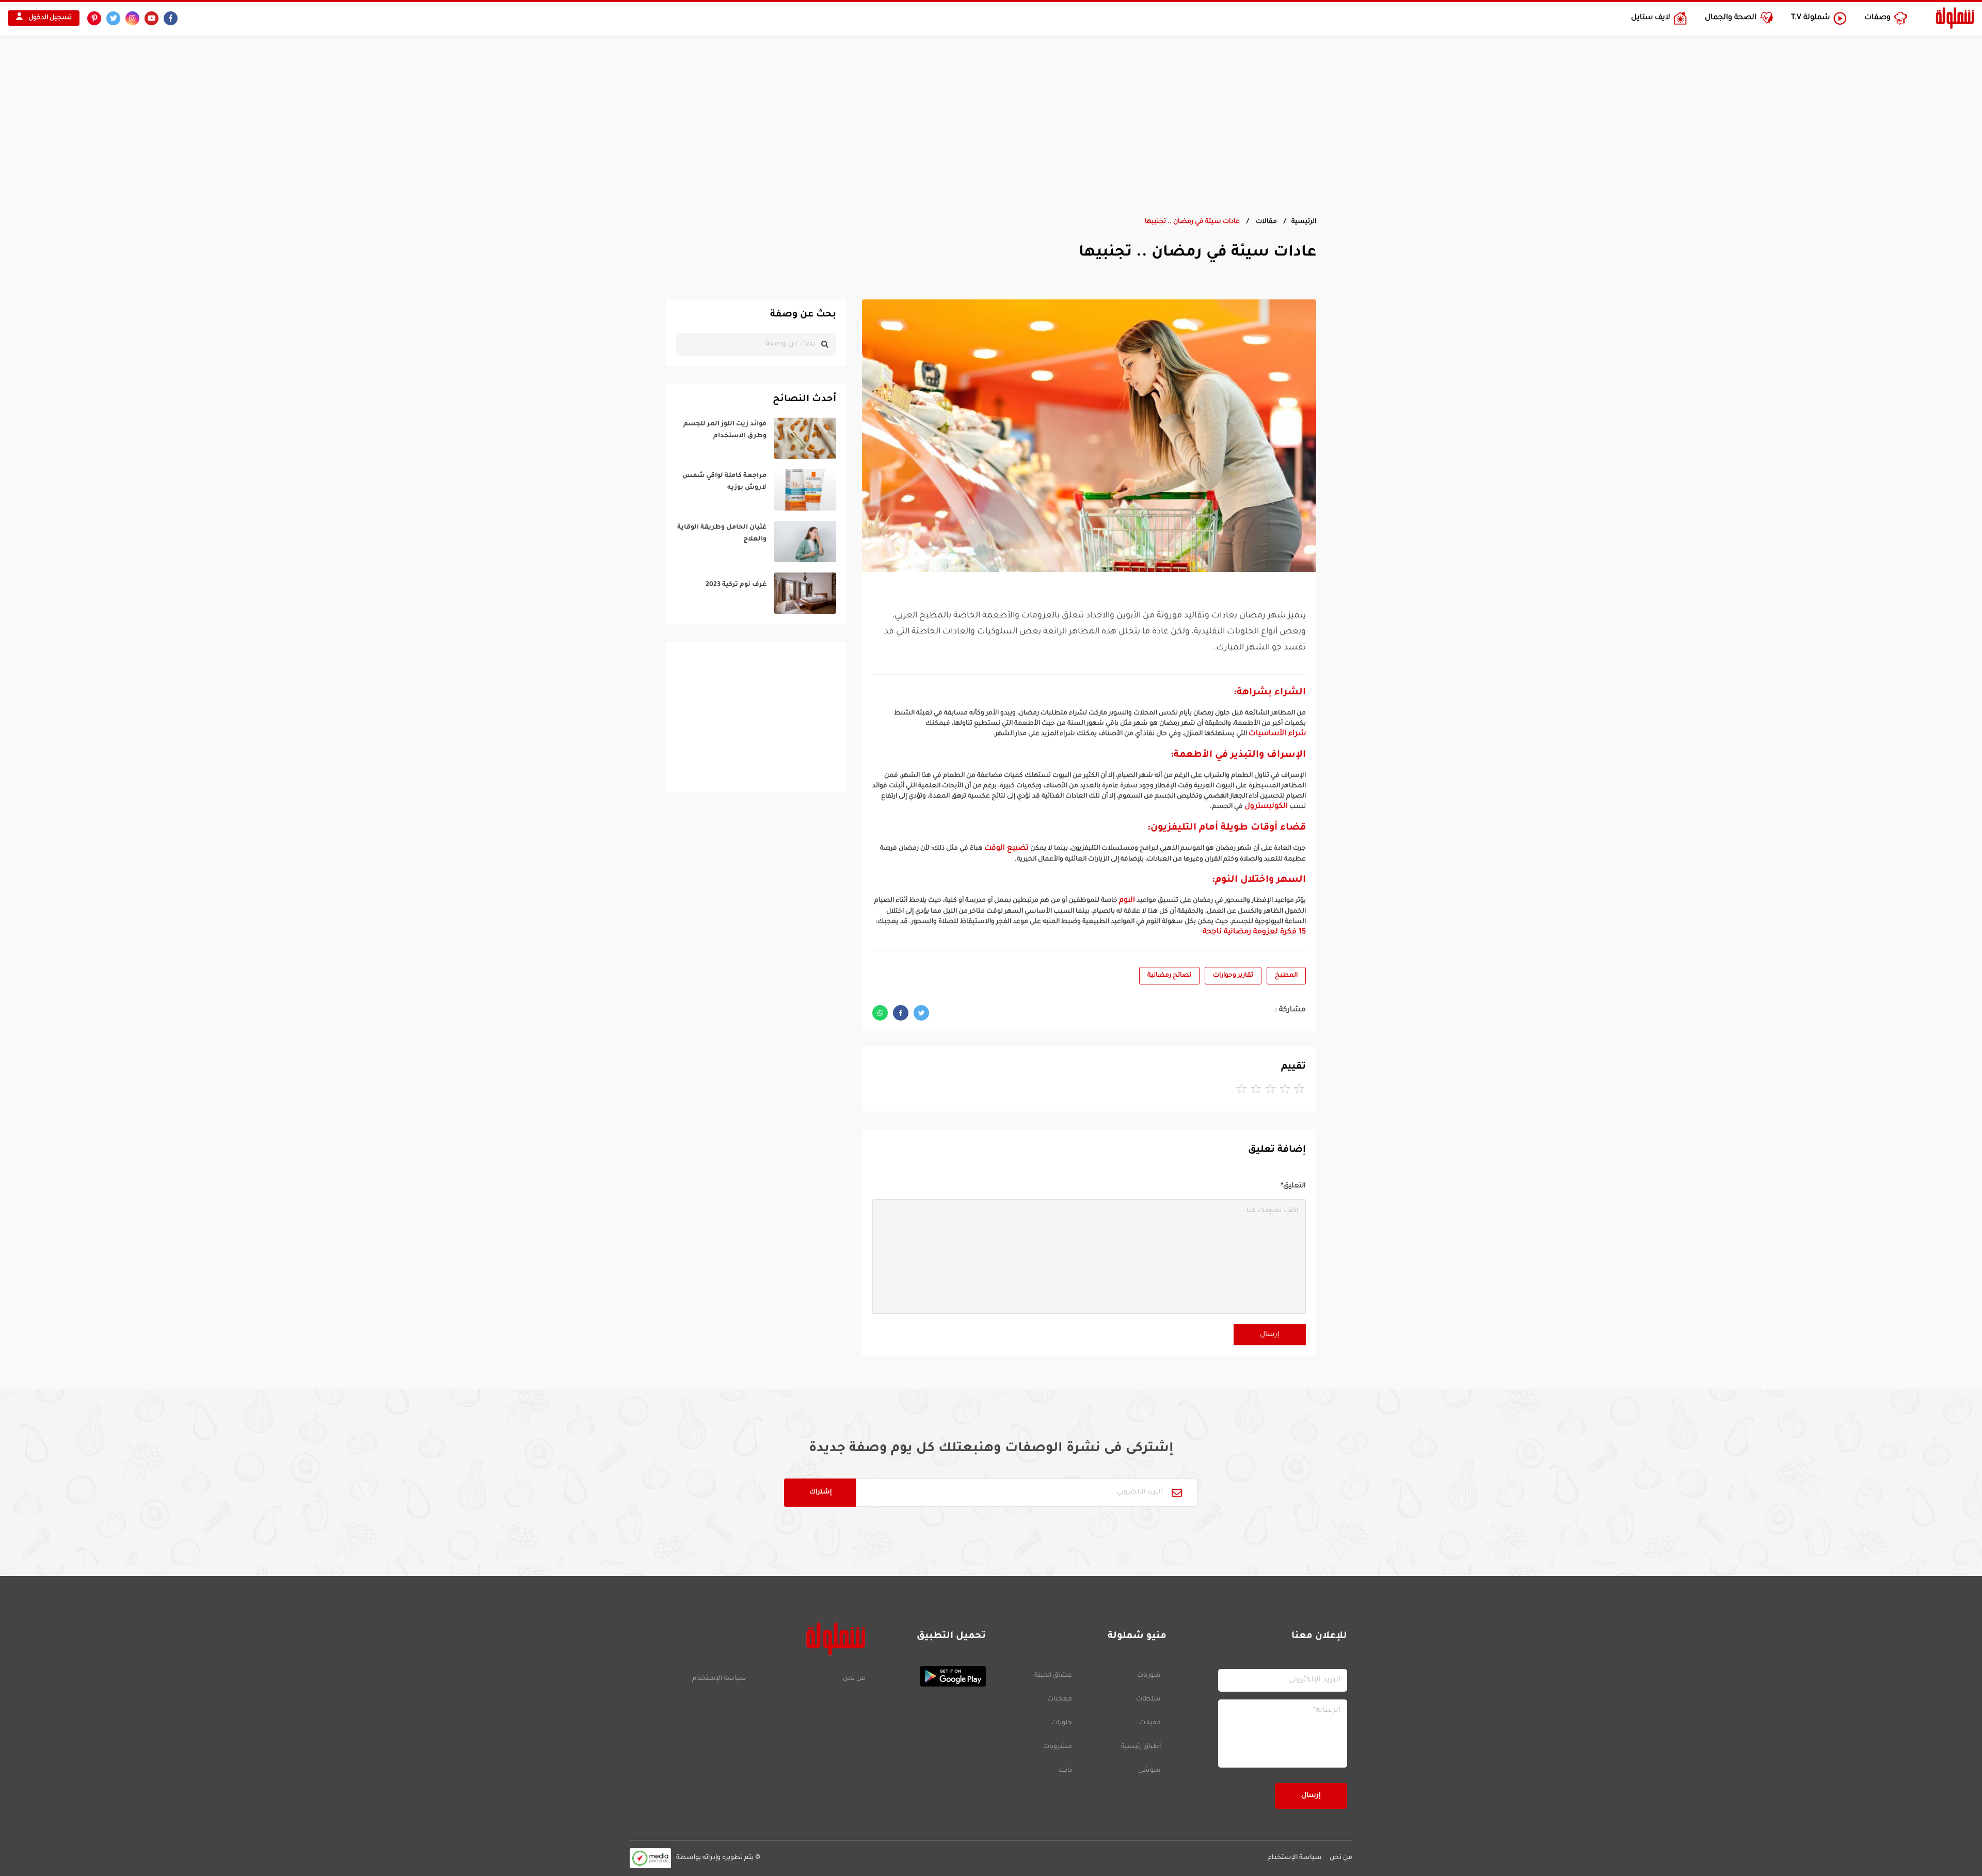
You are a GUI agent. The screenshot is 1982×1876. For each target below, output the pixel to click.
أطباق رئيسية (1141, 1747)
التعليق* (1293, 1186)
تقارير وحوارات (1233, 976)
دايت (1065, 1771)
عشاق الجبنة (1053, 1676)
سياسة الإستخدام (719, 1679)
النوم (1127, 901)
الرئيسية (1304, 222)
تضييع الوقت (1006, 849)
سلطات (1148, 1699)
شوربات (1149, 1676)
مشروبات (1058, 1747)
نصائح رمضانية (1169, 976)
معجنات (1060, 1699)
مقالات (1266, 222)
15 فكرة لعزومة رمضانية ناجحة (1254, 932)
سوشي (1149, 1771)
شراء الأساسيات (1277, 734)
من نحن (854, 1679)
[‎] (756, 438)
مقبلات (1150, 1723)
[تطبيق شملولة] (931, 1676)
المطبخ (1286, 976)
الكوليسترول (1266, 807)
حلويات (1062, 1723)
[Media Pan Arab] (650, 1858)
